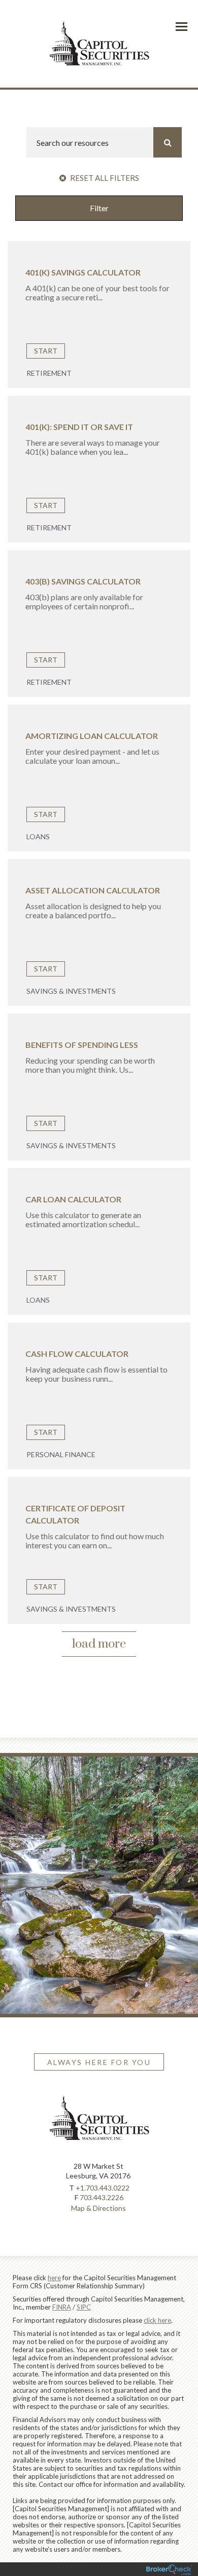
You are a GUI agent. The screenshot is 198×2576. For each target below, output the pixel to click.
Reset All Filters (104, 178)
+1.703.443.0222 (103, 2188)
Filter (99, 208)
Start (46, 351)
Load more (99, 1644)
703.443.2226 (102, 2197)
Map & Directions (98, 2208)
